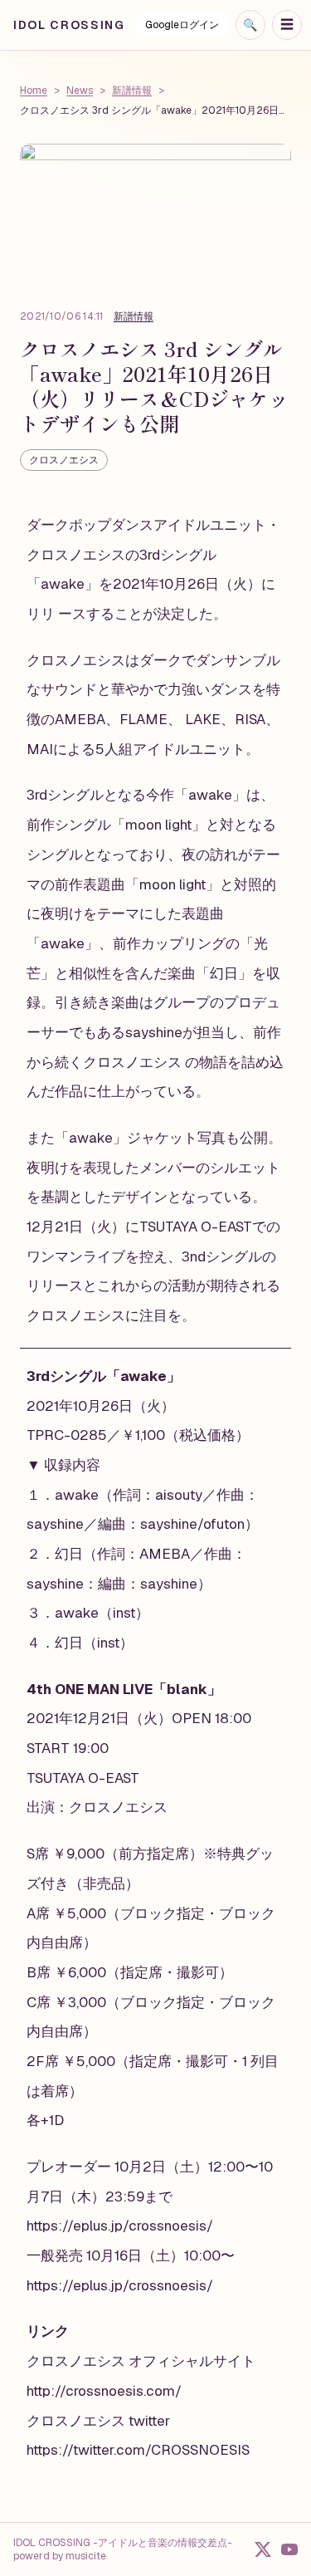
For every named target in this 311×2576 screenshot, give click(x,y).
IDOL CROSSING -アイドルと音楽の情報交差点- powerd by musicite (123, 2549)
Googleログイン (182, 25)
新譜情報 (132, 91)
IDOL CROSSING (69, 25)
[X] (263, 2549)
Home (34, 91)
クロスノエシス (64, 460)
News (80, 91)
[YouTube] (289, 2549)
